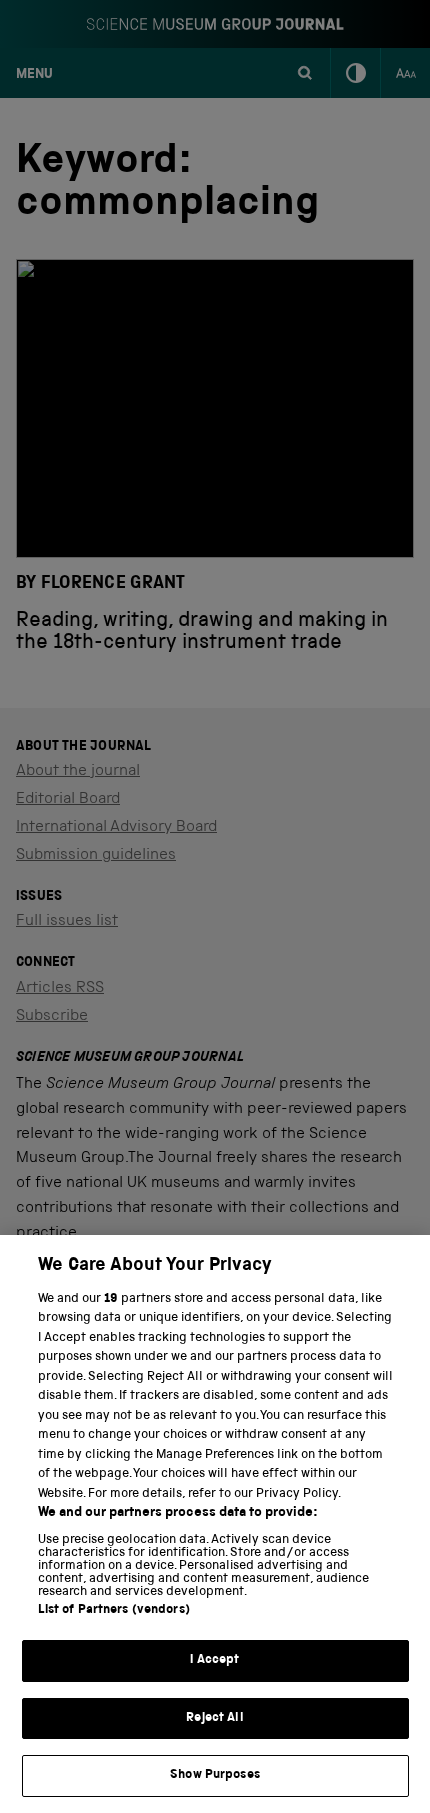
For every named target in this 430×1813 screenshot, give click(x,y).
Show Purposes (215, 1775)
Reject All (214, 1718)
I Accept (214, 1660)
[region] (215, 1524)
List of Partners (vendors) (114, 1610)
